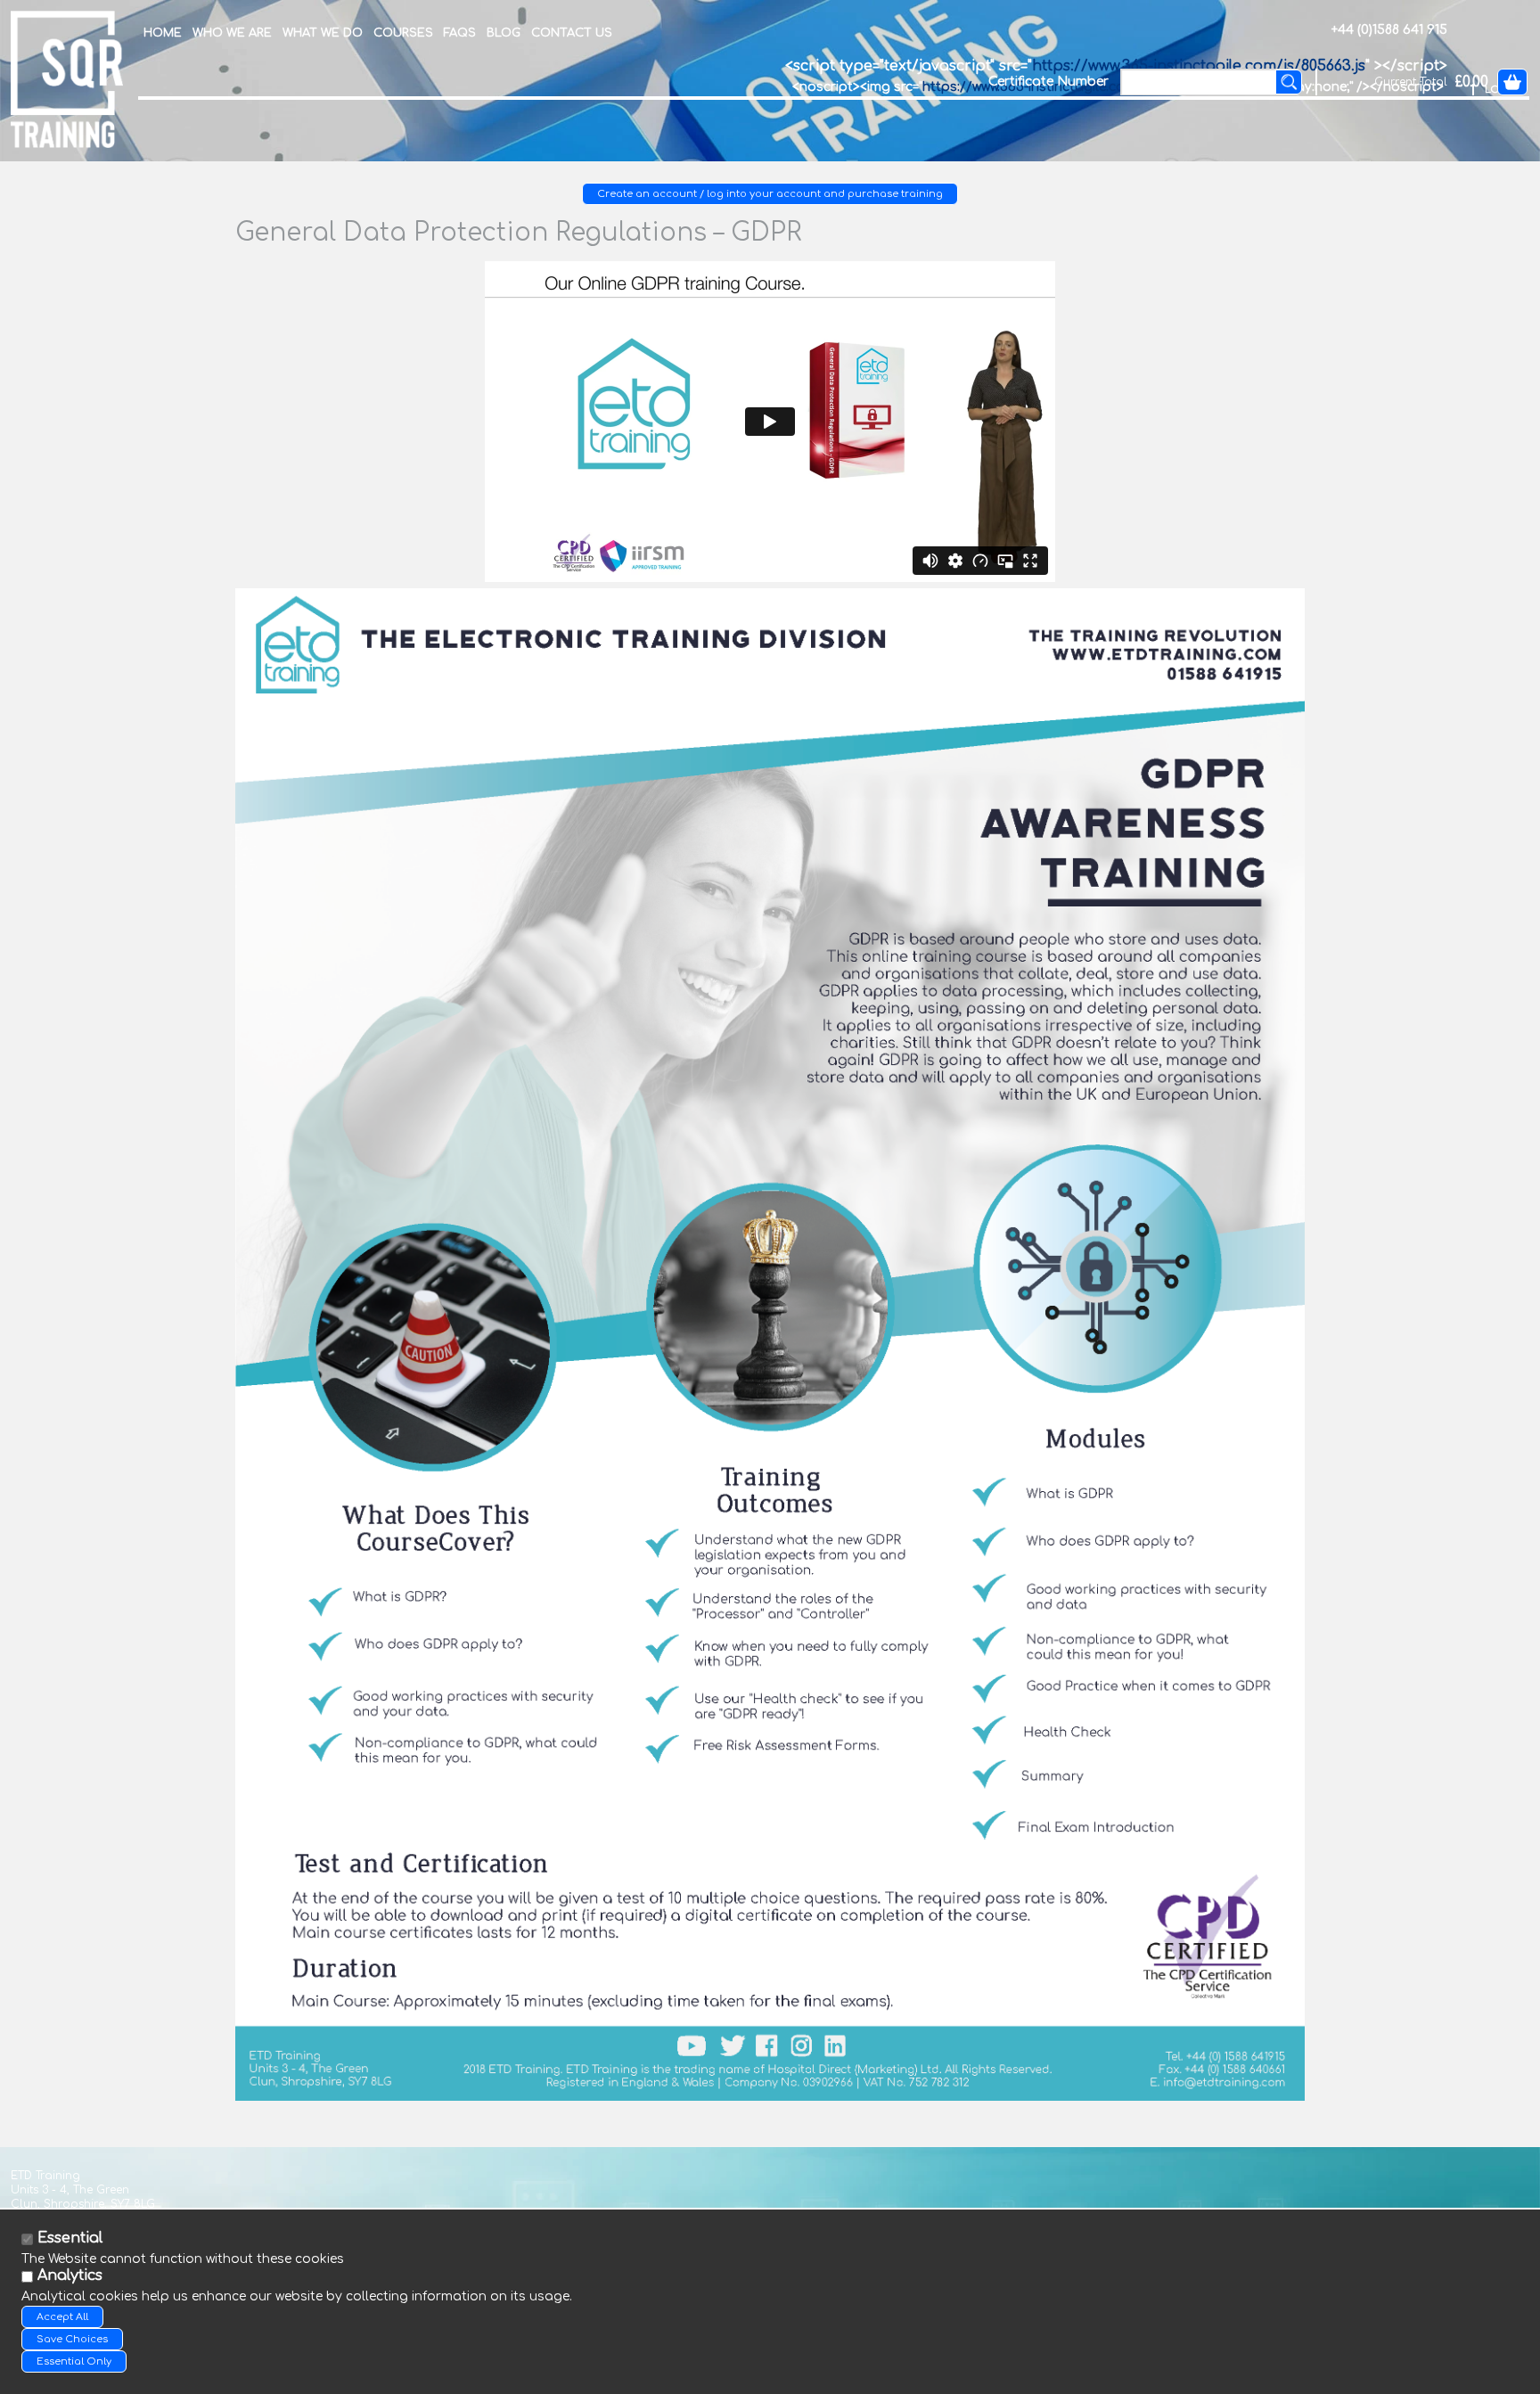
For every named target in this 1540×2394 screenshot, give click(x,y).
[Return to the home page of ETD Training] (67, 78)
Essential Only (74, 2361)
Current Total (1411, 82)
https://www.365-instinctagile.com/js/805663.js (1199, 66)
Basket (1512, 82)
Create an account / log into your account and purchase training (770, 194)
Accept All (62, 2317)
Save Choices (72, 2339)
